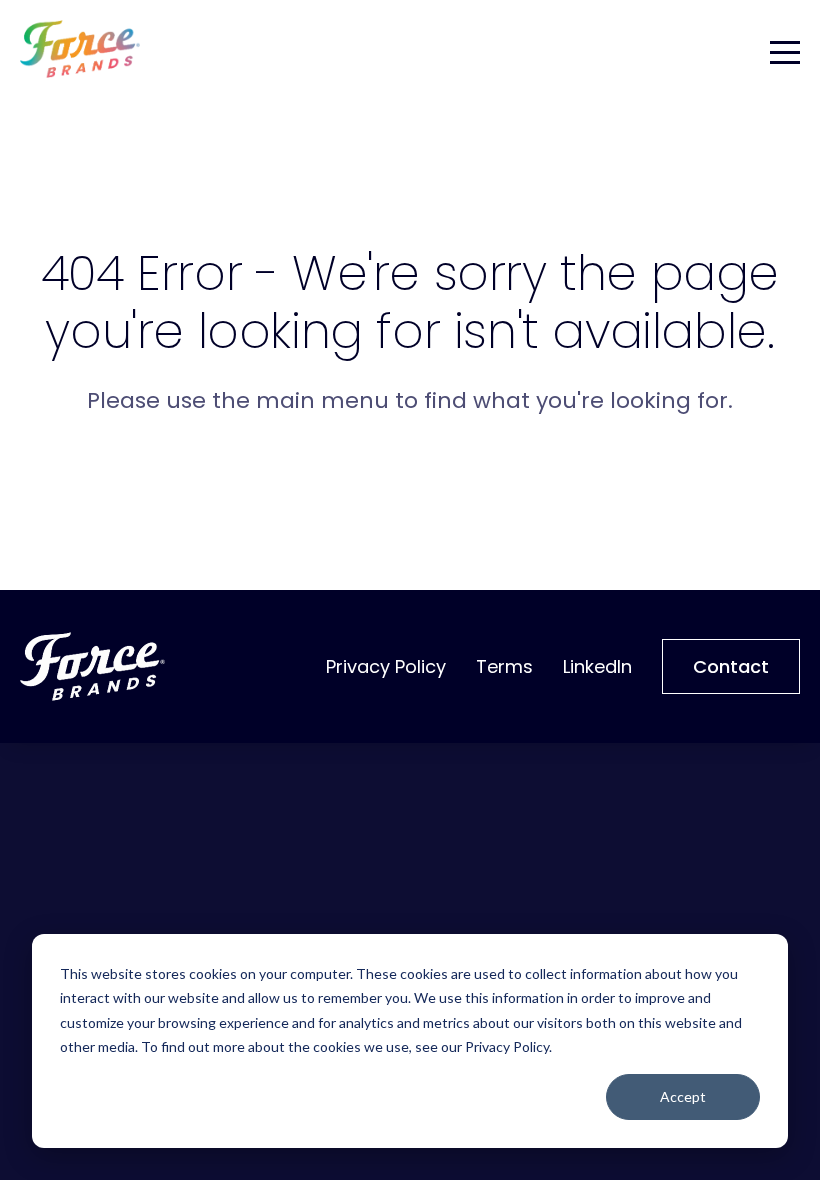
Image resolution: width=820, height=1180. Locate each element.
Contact (731, 666)
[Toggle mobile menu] (785, 49)
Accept (683, 1096)
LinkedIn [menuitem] (597, 666)
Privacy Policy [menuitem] (386, 666)
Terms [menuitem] (504, 666)
